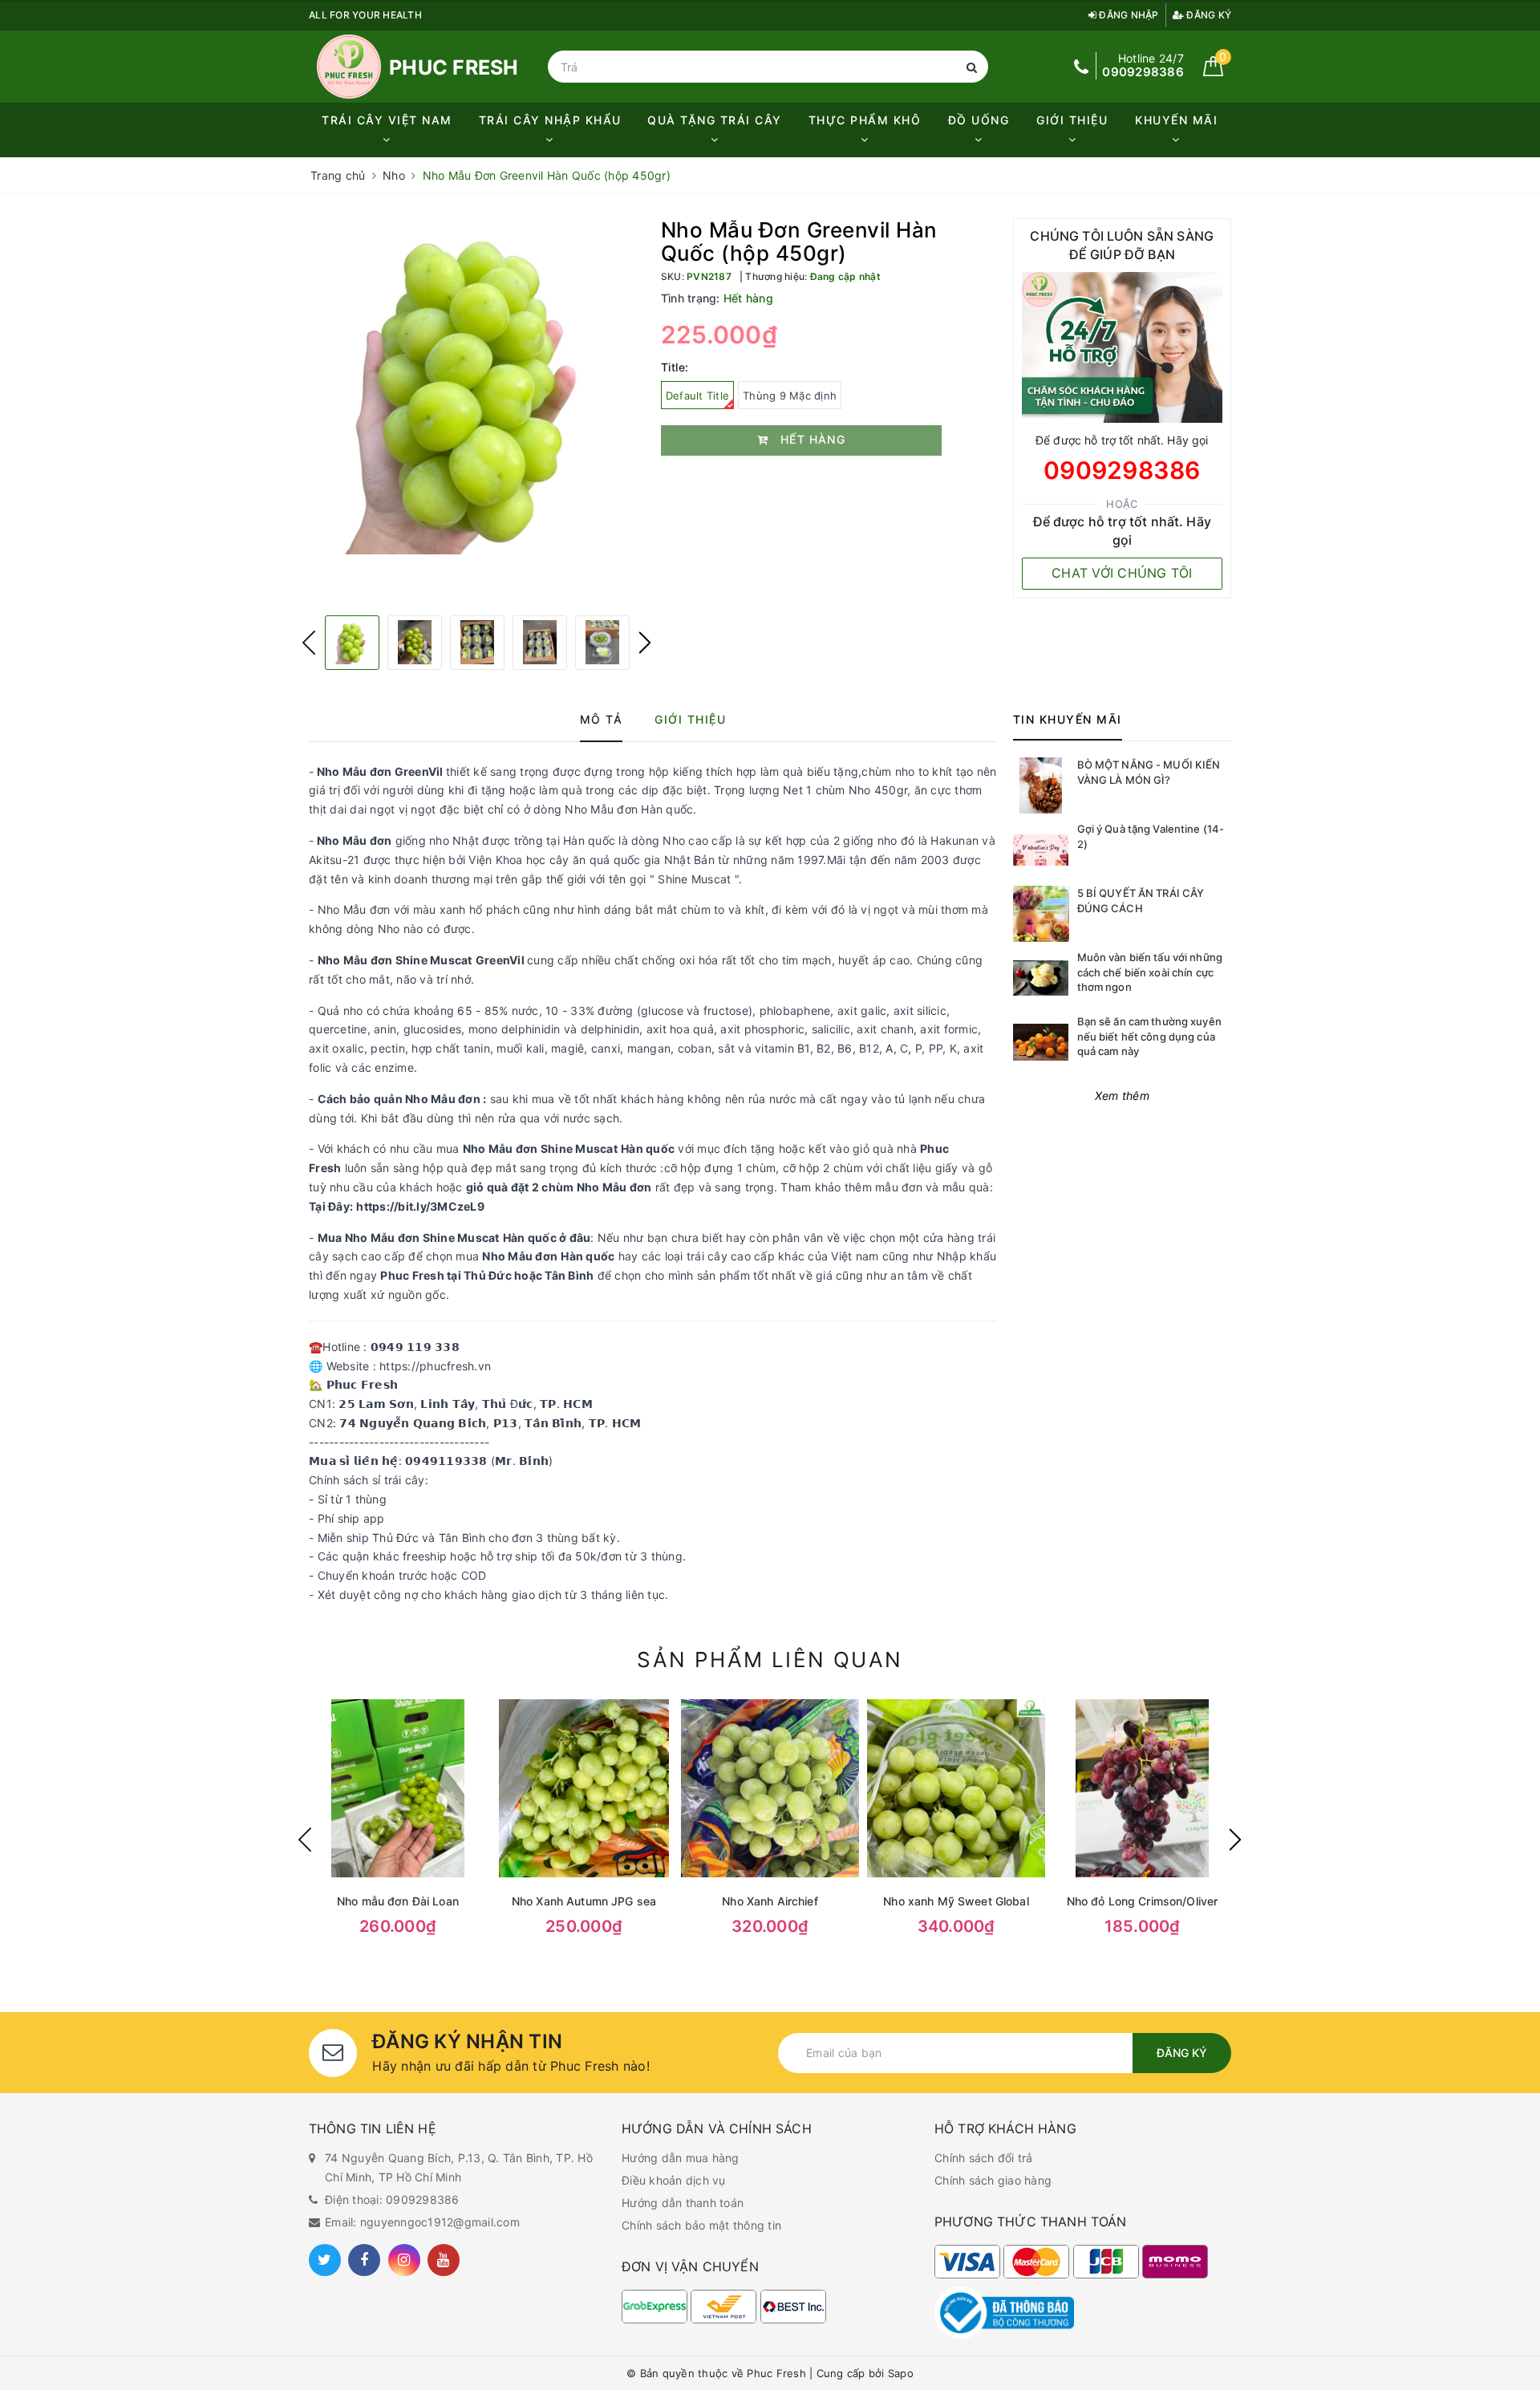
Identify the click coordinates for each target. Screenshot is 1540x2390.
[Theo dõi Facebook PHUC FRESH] (364, 2260)
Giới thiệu (1072, 120)
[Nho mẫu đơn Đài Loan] (398, 1788)
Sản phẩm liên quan (770, 1660)
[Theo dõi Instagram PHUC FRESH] (404, 2260)
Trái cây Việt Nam (387, 120)
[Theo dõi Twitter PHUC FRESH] (325, 2260)
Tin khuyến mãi (1068, 719)
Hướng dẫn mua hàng (681, 2158)
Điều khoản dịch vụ (674, 2180)
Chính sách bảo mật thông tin (701, 2225)
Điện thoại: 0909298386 (392, 2199)
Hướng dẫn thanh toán (683, 2203)
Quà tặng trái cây (715, 120)
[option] (477, 386)
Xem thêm (1122, 1096)
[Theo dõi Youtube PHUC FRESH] (444, 2260)
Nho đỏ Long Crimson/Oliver (1143, 1901)
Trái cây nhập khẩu (550, 120)
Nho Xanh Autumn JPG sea (584, 1901)
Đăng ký (1208, 15)
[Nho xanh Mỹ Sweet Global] (956, 1788)
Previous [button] (309, 643)
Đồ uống (979, 120)
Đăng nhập (1128, 15)
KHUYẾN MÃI (1176, 120)
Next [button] (645, 643)
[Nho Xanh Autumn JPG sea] (584, 1788)
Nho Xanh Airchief (770, 1901)
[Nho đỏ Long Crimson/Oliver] (1142, 1788)
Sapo (901, 2373)
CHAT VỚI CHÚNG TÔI (1122, 573)
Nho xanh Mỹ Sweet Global (956, 1901)
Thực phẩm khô (865, 120)
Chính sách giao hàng (993, 2180)
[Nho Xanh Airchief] (770, 1788)
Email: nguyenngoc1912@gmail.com (422, 2222)
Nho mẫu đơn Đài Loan (398, 1901)
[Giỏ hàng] (1213, 72)
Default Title (697, 396)
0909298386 (1122, 470)
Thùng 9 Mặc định (790, 396)
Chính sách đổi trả (984, 2158)
